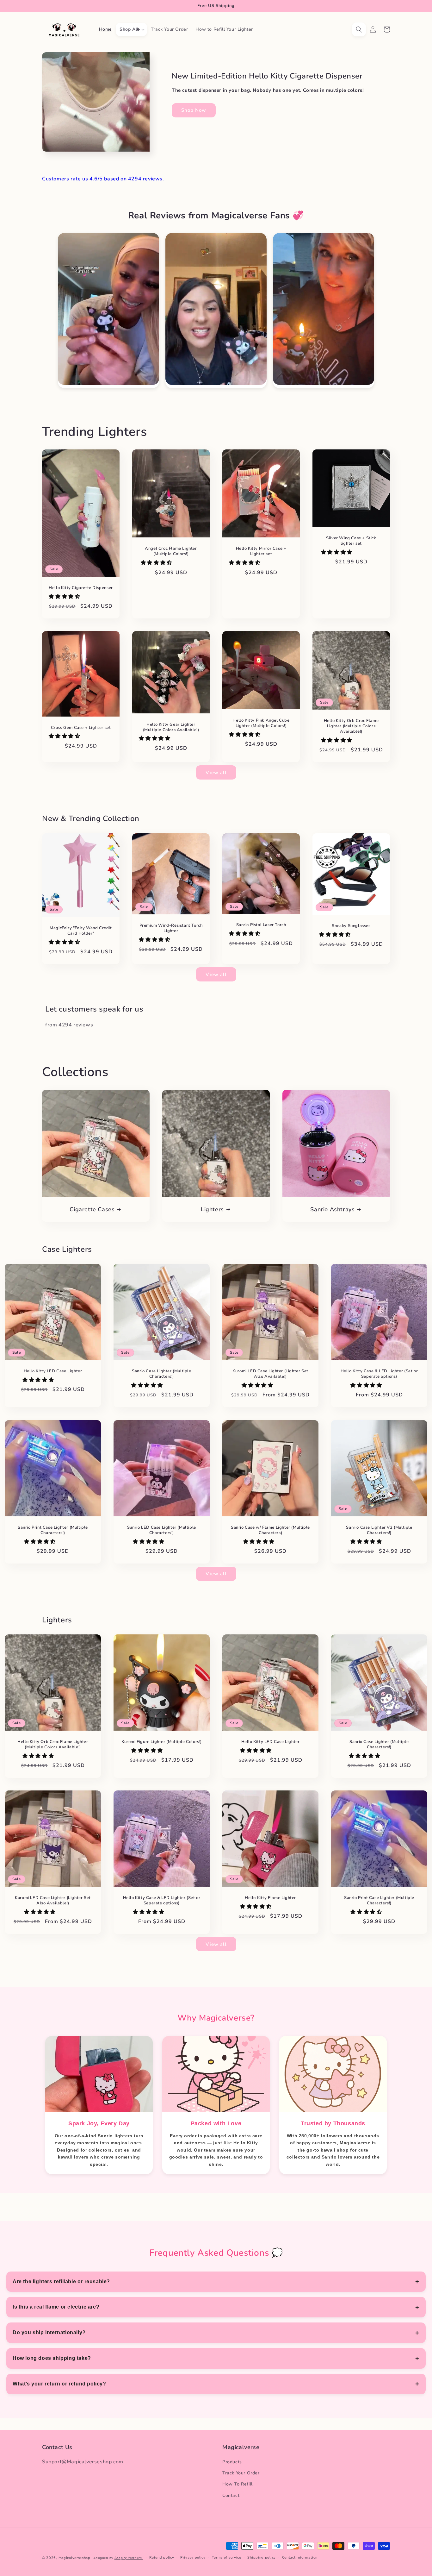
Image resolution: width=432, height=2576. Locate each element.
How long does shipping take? (52, 2358)
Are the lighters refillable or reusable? (61, 2281)
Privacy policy (193, 2557)
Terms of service (227, 2557)
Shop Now (194, 110)
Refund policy (162, 2557)
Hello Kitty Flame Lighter (270, 1898)
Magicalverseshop (74, 2558)
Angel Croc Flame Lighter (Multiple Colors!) (171, 551)
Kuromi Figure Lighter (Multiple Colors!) (162, 1742)
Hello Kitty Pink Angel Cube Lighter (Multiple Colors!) (261, 723)
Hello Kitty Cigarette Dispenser (81, 588)
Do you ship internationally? (49, 2332)
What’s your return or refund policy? (59, 2384)
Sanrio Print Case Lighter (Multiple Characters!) (53, 1530)
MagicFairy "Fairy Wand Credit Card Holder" (81, 931)
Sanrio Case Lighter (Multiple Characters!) (161, 1374)
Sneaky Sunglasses (351, 926)
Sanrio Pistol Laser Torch (261, 925)
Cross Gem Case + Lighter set (81, 728)
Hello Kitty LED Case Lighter (53, 1371)
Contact (231, 2495)
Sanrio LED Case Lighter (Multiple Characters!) (162, 1530)
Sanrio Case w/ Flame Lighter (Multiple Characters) (270, 1530)
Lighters (212, 1210)
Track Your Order (241, 2473)
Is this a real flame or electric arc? (56, 2307)
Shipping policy (262, 2557)
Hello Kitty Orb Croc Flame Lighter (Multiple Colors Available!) (351, 726)
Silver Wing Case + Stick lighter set (351, 541)
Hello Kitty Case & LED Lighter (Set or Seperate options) (379, 1374)
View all (216, 773)
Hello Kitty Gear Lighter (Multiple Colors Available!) (171, 727)
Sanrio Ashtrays (332, 1210)
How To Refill (238, 2484)
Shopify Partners (129, 2558)
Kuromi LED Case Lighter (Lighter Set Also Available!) (270, 1374)
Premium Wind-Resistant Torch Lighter (171, 928)
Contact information (300, 2557)
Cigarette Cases (92, 1210)
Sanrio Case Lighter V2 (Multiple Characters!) (379, 1530)
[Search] (359, 29)
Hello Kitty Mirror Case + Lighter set (261, 551)
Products (232, 2462)
